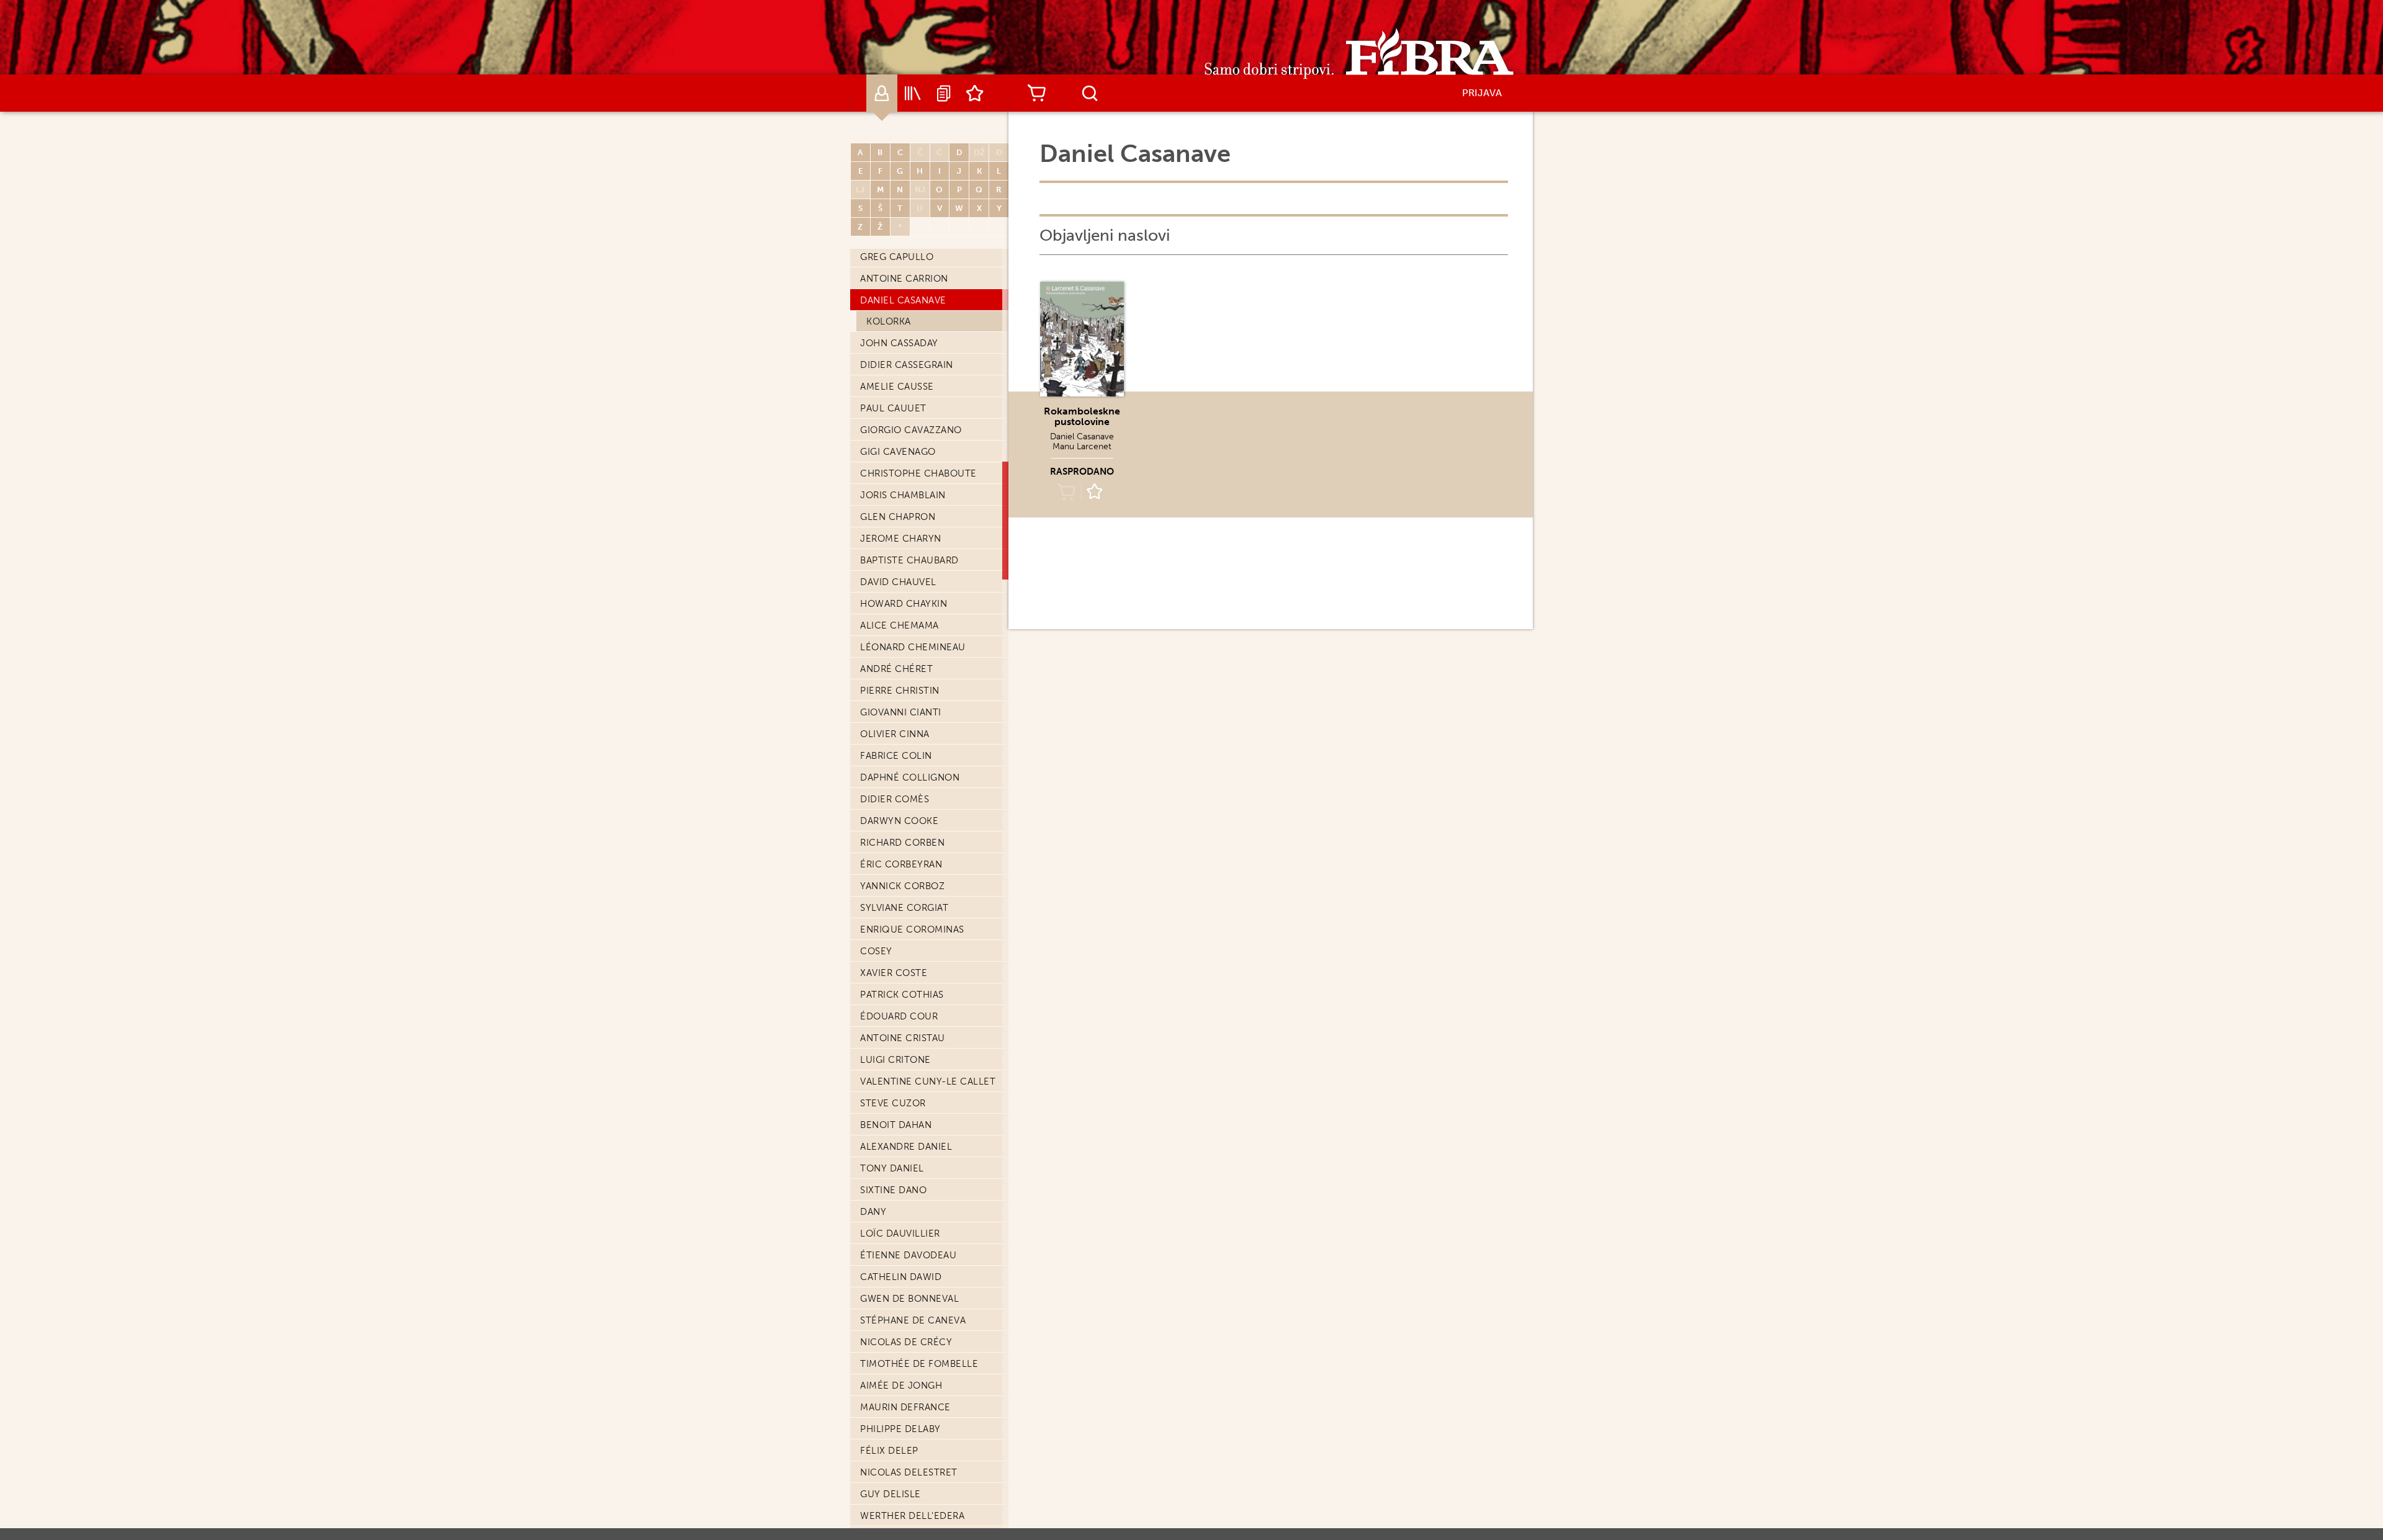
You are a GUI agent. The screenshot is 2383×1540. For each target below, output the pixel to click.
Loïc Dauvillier (900, 1233)
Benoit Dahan (896, 1125)
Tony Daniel (892, 1168)
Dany (873, 1212)
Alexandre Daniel (906, 1147)
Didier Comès (895, 799)
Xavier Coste (894, 973)
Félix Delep (889, 1451)
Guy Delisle (891, 1494)
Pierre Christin (900, 691)
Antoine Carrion (904, 279)
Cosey (876, 951)
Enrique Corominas (912, 929)
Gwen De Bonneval (909, 1299)
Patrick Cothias (902, 995)
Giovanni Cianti (901, 712)
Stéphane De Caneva (913, 1320)
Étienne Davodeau (908, 1255)
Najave (944, 93)
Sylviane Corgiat (904, 908)
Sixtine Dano (893, 1190)
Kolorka (889, 321)
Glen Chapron (898, 517)
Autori (882, 93)
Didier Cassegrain (907, 365)
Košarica (1036, 93)
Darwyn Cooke (899, 821)
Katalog (913, 93)
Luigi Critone (895, 1060)
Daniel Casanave (903, 300)
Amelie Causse (897, 387)
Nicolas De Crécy (906, 1342)
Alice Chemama (900, 625)
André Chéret (896, 669)
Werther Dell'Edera (912, 1516)
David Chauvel (898, 582)
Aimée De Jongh (901, 1386)
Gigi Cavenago (898, 452)
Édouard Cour (899, 1016)
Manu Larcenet (1082, 446)
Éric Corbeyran (901, 864)
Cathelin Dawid (901, 1277)
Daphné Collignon (910, 777)
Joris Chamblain (903, 495)
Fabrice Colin (896, 756)
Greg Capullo (897, 257)
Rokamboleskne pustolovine (1082, 416)
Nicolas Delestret (909, 1472)
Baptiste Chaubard (909, 560)
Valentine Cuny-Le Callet (928, 1081)
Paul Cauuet (893, 408)
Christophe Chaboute (918, 473)
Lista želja (975, 93)
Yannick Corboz (902, 886)
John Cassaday (899, 343)
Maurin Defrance (905, 1407)
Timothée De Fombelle (919, 1364)
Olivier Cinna (895, 734)
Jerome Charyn (901, 539)
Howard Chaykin (904, 604)
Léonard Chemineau (913, 647)
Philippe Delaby (900, 1429)
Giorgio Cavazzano (911, 430)
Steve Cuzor (893, 1103)
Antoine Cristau (903, 1038)
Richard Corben (902, 843)
